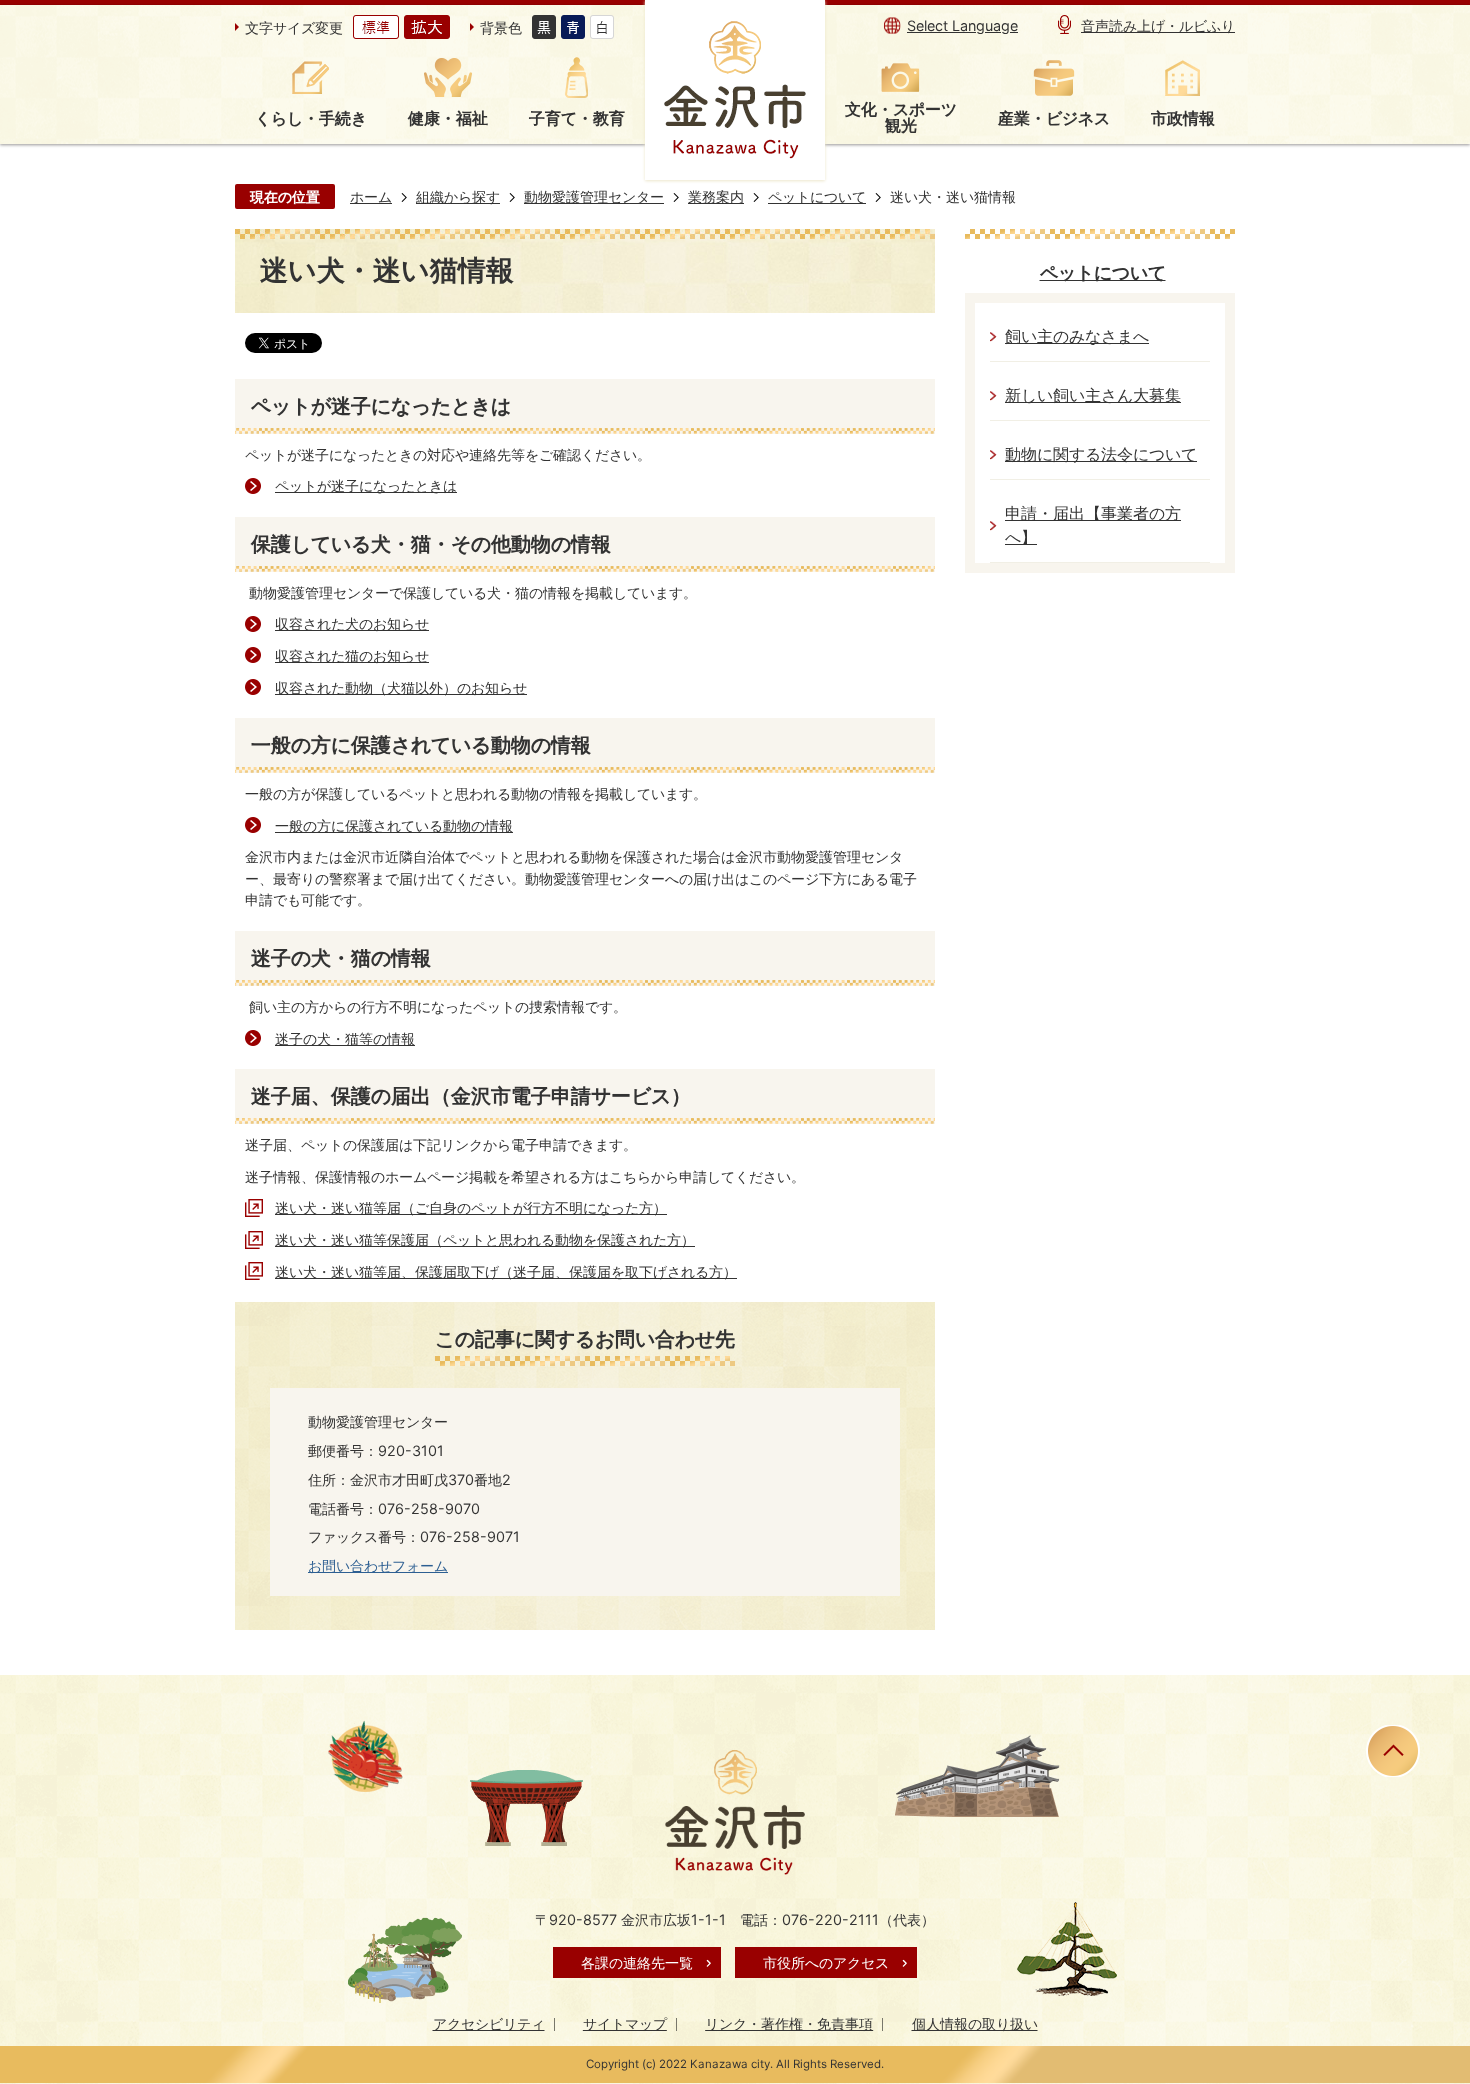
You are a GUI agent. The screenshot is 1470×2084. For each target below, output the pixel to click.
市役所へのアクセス (826, 1962)
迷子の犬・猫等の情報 (345, 1038)
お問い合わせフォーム (378, 1565)
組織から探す (458, 196)
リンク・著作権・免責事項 (789, 2023)
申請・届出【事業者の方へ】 (1093, 525)
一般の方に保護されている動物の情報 (394, 825)
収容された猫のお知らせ (352, 655)
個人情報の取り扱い (975, 2023)
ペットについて (817, 196)
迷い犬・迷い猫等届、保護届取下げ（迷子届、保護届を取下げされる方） (506, 1271)
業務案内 (716, 196)
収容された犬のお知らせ (352, 623)
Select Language (962, 25)
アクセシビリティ (489, 2023)
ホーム (371, 196)
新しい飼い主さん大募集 (1093, 395)
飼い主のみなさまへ (1077, 336)
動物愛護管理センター (594, 196)
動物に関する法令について (1101, 454)
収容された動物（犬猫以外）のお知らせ (401, 687)
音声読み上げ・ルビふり (1158, 25)
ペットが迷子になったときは (366, 485)
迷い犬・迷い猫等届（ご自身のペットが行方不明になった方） (471, 1207)
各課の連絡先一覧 (637, 1962)
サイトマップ (625, 2023)
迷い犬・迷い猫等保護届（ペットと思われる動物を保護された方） (485, 1239)
